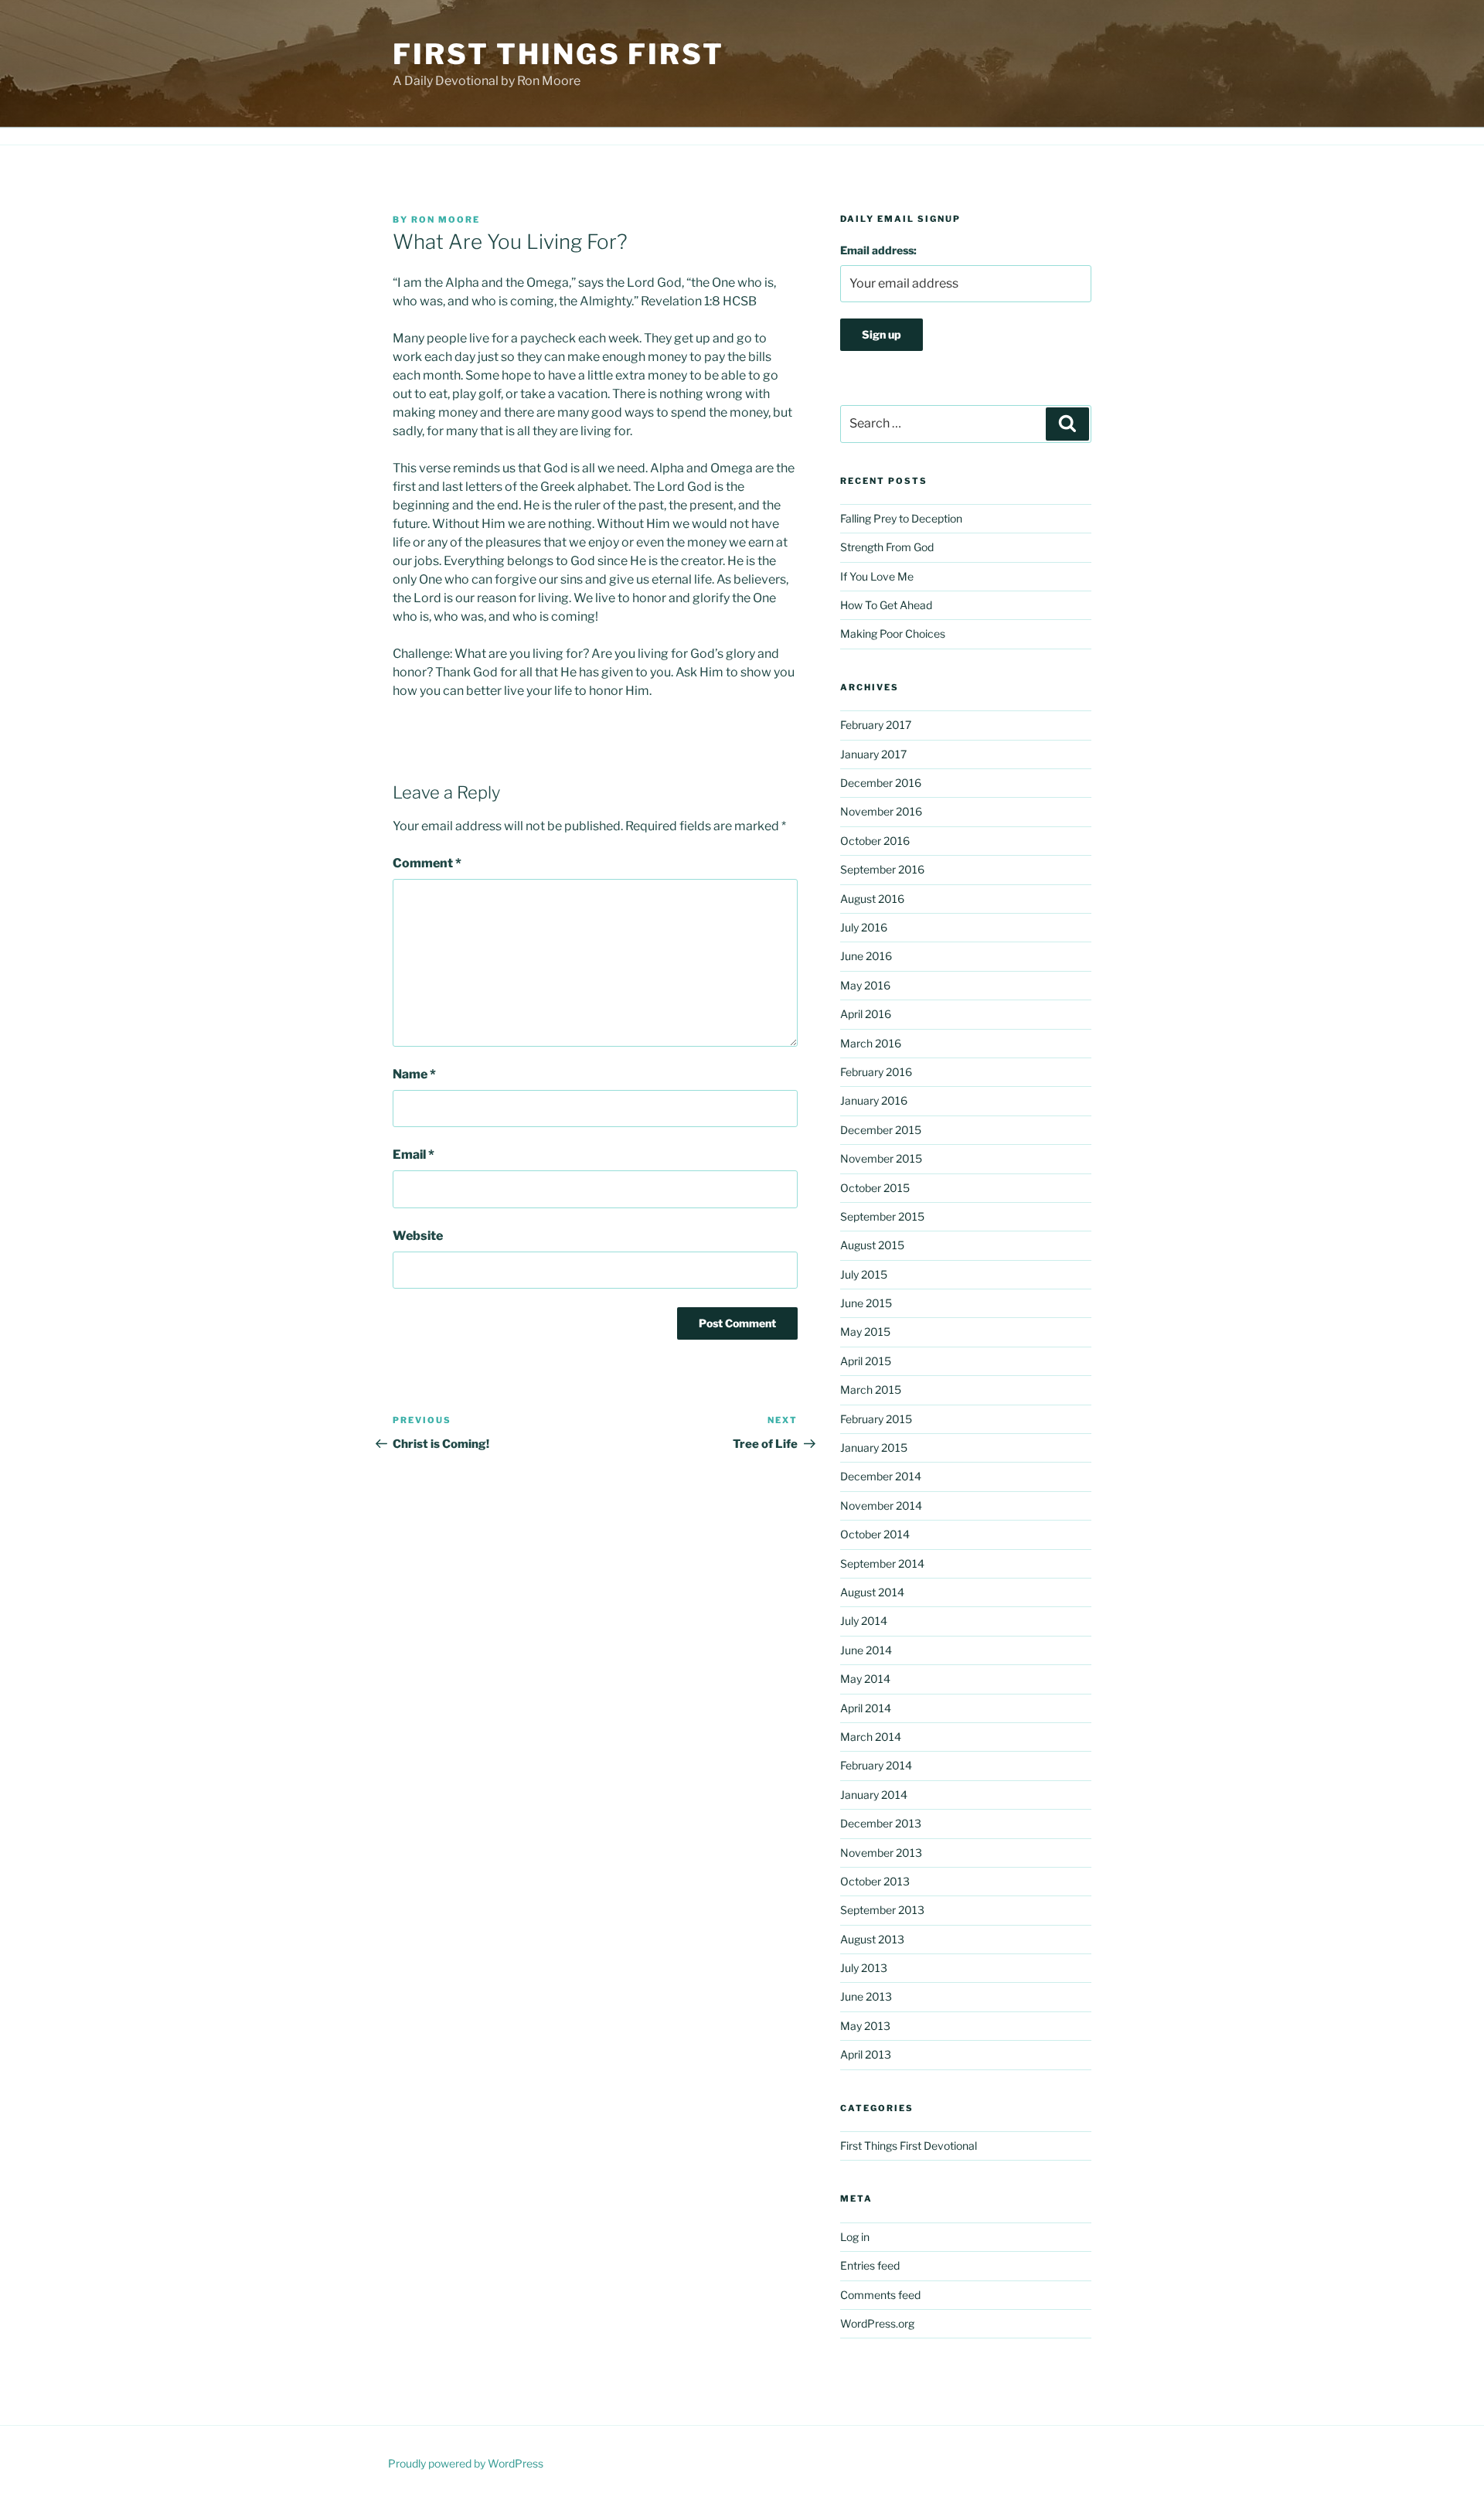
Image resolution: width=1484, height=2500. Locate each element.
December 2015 (881, 1130)
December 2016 (881, 783)
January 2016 (874, 1100)
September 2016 (882, 869)
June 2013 (866, 1996)
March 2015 (871, 1390)
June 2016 (866, 956)
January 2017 (873, 754)
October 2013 (875, 1881)
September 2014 (882, 1563)
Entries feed (870, 2265)
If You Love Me (877, 576)
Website (418, 1236)
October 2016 (875, 841)
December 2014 (881, 1476)
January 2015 (874, 1448)
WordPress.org (877, 2323)
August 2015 (872, 1245)
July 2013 (864, 1968)
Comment (427, 863)
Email (414, 1155)
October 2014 (875, 1534)
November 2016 (881, 811)
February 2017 (876, 725)
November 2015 (881, 1158)
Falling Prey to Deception (901, 518)
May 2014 (865, 1679)
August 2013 (872, 1939)
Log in (855, 2237)
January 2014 (874, 1795)
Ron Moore (446, 220)
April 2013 (866, 2054)
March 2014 (871, 1737)
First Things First (558, 54)
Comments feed (880, 2295)
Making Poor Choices (893, 634)
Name (414, 1074)
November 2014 (881, 1505)
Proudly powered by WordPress (466, 2463)
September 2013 (882, 1910)
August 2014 (872, 1592)
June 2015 (866, 1303)
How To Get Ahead (886, 605)
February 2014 (876, 1765)
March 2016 (871, 1043)
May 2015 (865, 1332)
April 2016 (866, 1014)
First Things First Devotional (909, 2146)
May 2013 (865, 2026)
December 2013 (881, 1823)
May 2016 (865, 985)
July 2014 (864, 1621)
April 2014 (866, 1708)
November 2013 (881, 1853)
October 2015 (875, 1188)
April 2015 (866, 1361)
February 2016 (876, 1072)
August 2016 (872, 899)
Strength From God (887, 547)
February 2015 (876, 1419)
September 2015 (882, 1216)
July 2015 (864, 1274)
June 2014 (866, 1650)
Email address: (878, 250)
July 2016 (864, 927)
